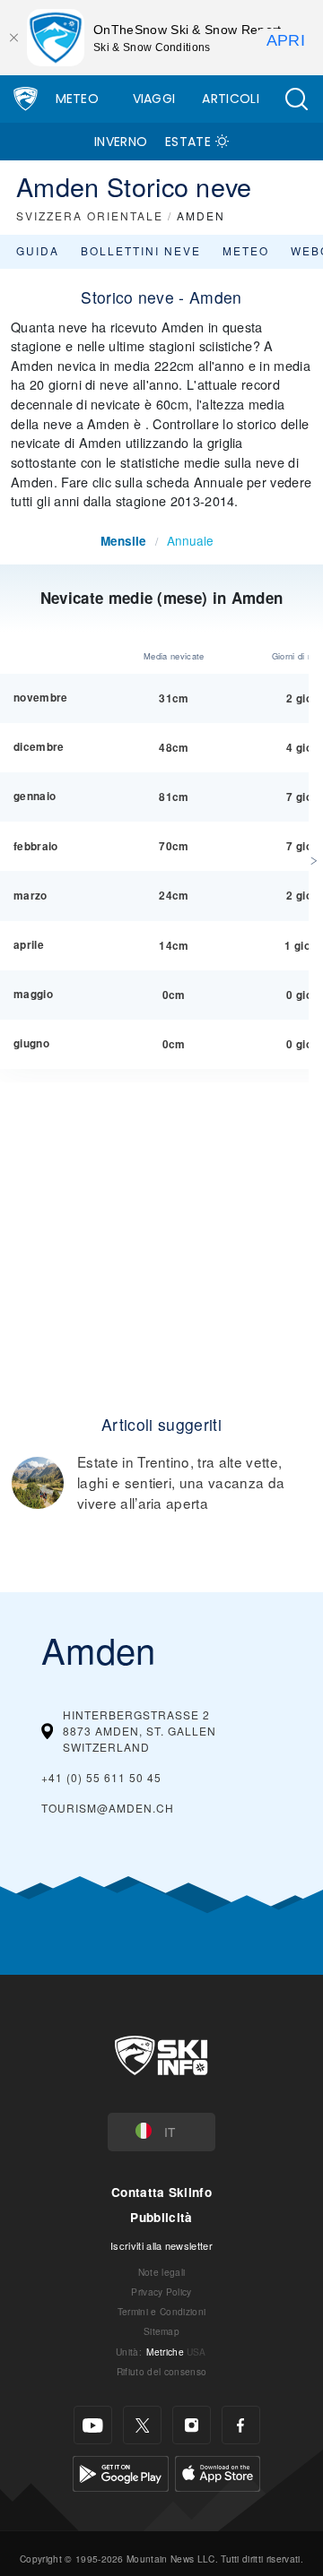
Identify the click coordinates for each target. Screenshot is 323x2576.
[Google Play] (121, 2472)
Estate (188, 142)
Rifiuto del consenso (161, 2371)
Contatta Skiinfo (161, 2192)
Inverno (121, 142)
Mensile (123, 541)
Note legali (162, 2272)
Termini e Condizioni (161, 2311)
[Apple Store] (218, 2472)
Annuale (190, 540)
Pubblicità (161, 2217)
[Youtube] (93, 2425)
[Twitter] (142, 2425)
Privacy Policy (161, 2292)
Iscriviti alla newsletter (161, 2245)
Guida (38, 250)
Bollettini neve (141, 250)
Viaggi (154, 99)
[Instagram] (192, 2425)
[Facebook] (241, 2425)
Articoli (231, 99)
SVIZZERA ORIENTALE (90, 215)
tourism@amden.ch (108, 1808)
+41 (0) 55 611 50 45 (101, 1777)
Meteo (78, 99)
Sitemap (161, 2331)
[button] (296, 99)
